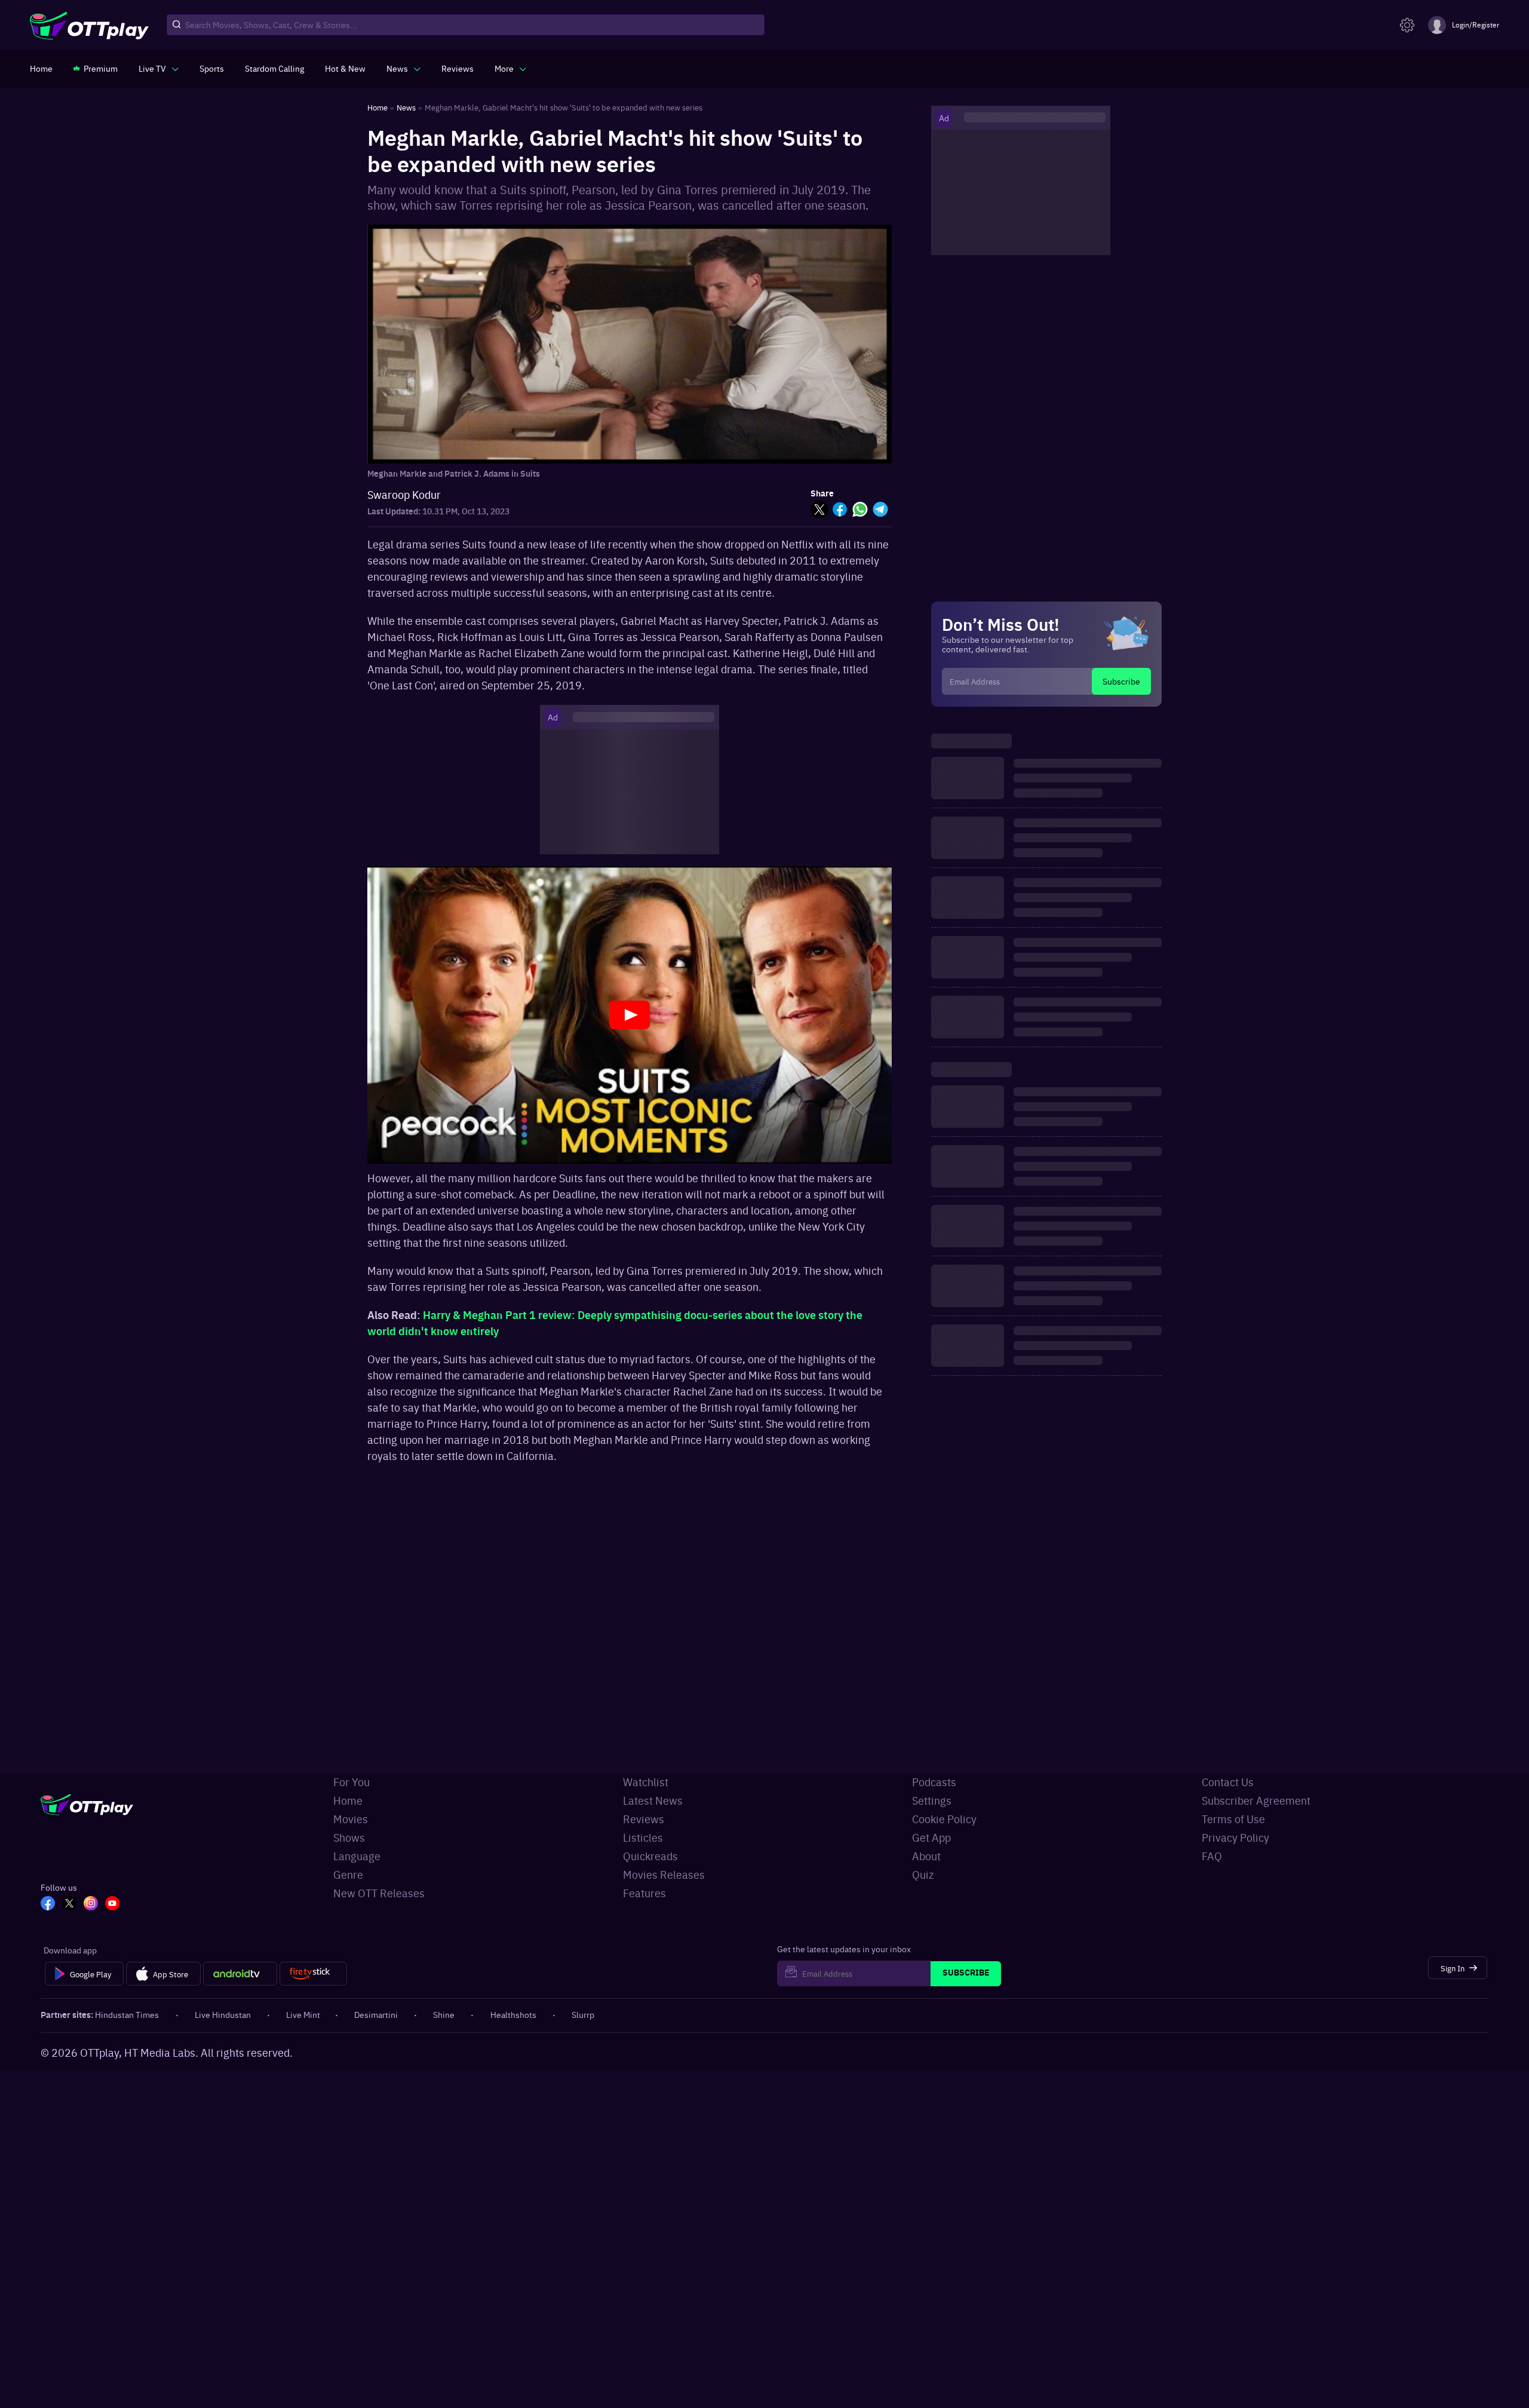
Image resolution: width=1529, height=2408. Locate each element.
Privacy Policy (1235, 1837)
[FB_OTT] (48, 1904)
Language (357, 1856)
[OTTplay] (89, 25)
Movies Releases (664, 1874)
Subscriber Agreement (1256, 1800)
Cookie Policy (944, 1819)
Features (644, 1893)
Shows (349, 1837)
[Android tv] (240, 1974)
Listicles (643, 1837)
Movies (351, 1819)
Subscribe (1121, 681)
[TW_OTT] (69, 1904)
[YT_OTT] (112, 1904)
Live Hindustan (223, 2014)
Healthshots (513, 2014)
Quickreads (650, 1856)
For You (351, 1782)
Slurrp (583, 2014)
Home (348, 1800)
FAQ (1212, 1856)
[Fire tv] (313, 1974)
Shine (444, 2014)
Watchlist (646, 1782)
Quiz (923, 1874)
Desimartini (376, 2014)
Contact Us (1228, 1782)
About (926, 1856)
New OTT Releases (379, 1893)
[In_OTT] (91, 1904)
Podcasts (934, 1782)
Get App (931, 1837)
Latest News (653, 1800)
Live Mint (303, 2014)
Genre (348, 1874)
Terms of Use (1233, 1819)
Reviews (644, 1819)
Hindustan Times (127, 2014)
